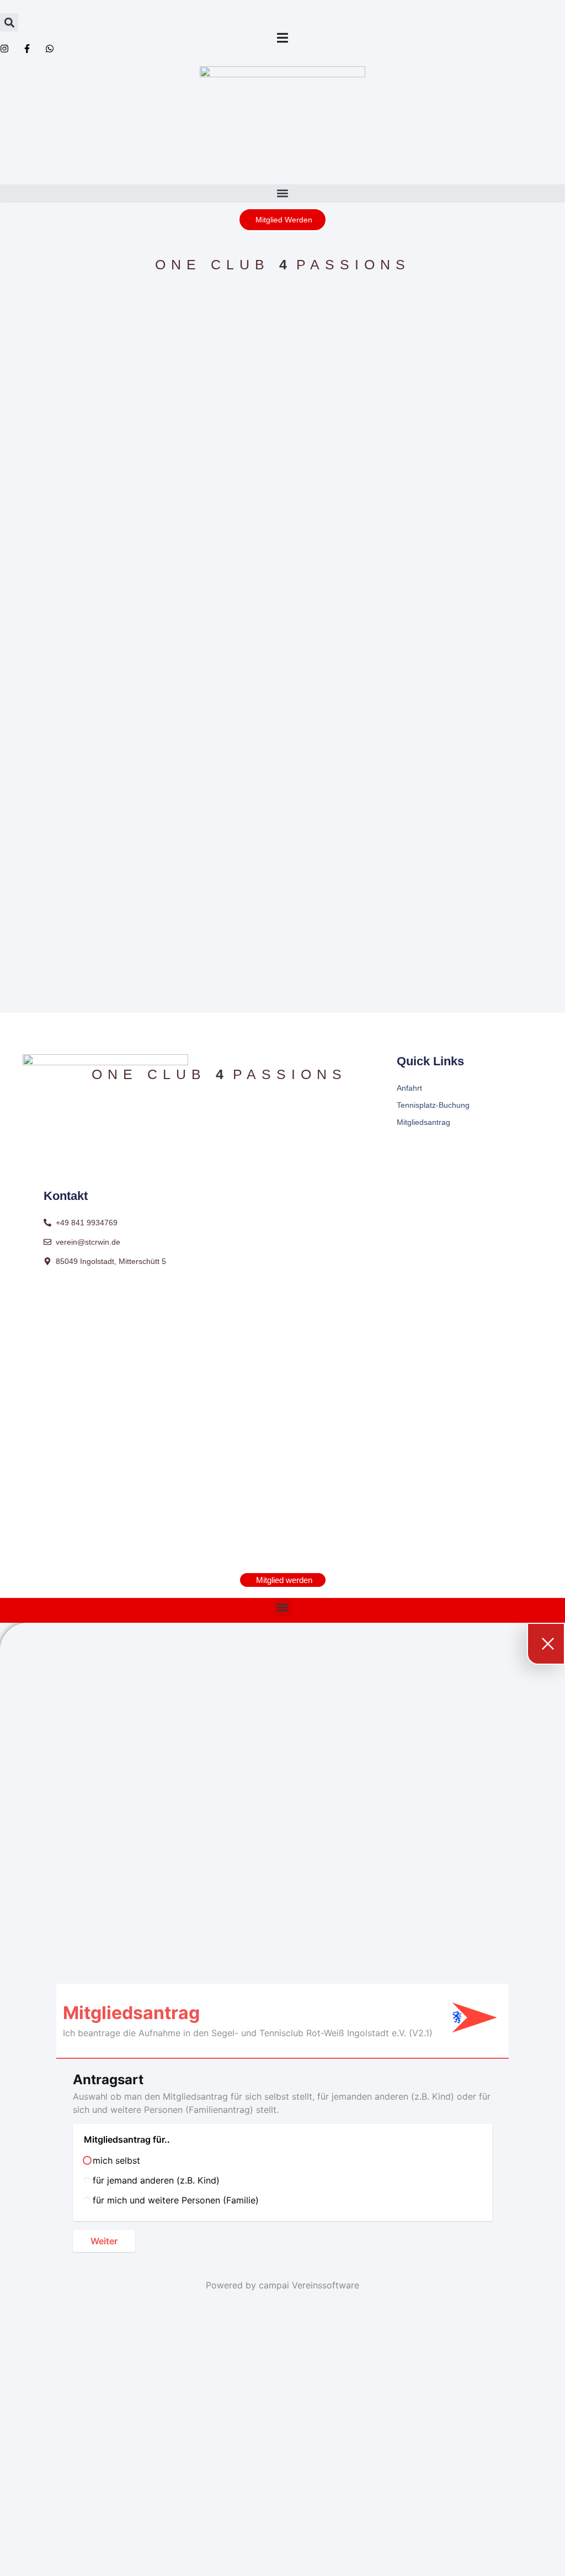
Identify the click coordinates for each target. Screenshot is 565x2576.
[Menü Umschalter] (282, 38)
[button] (9, 22)
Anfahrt (409, 1088)
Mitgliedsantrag (423, 1122)
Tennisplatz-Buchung (433, 1105)
